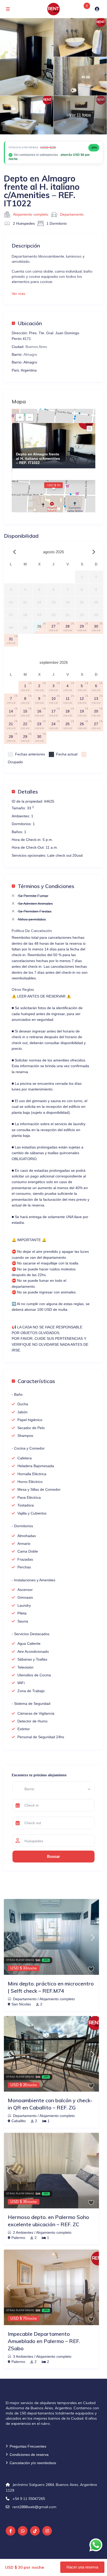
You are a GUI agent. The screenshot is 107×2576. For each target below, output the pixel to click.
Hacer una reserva (82, 2567)
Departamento (72, 214)
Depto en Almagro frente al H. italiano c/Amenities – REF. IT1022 (38, 459)
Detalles (28, 791)
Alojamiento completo (31, 214)
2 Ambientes (23, 2232)
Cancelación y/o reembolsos (33, 2463)
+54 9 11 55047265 (29, 2499)
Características (36, 1381)
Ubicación (30, 323)
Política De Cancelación (32, 931)
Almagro (30, 354)
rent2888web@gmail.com (34, 2507)
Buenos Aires (36, 347)
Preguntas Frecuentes (28, 2446)
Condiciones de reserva (29, 2455)
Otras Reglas (23, 989)
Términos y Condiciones (46, 886)
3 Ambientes (23, 2356)
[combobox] (54, 1789)
